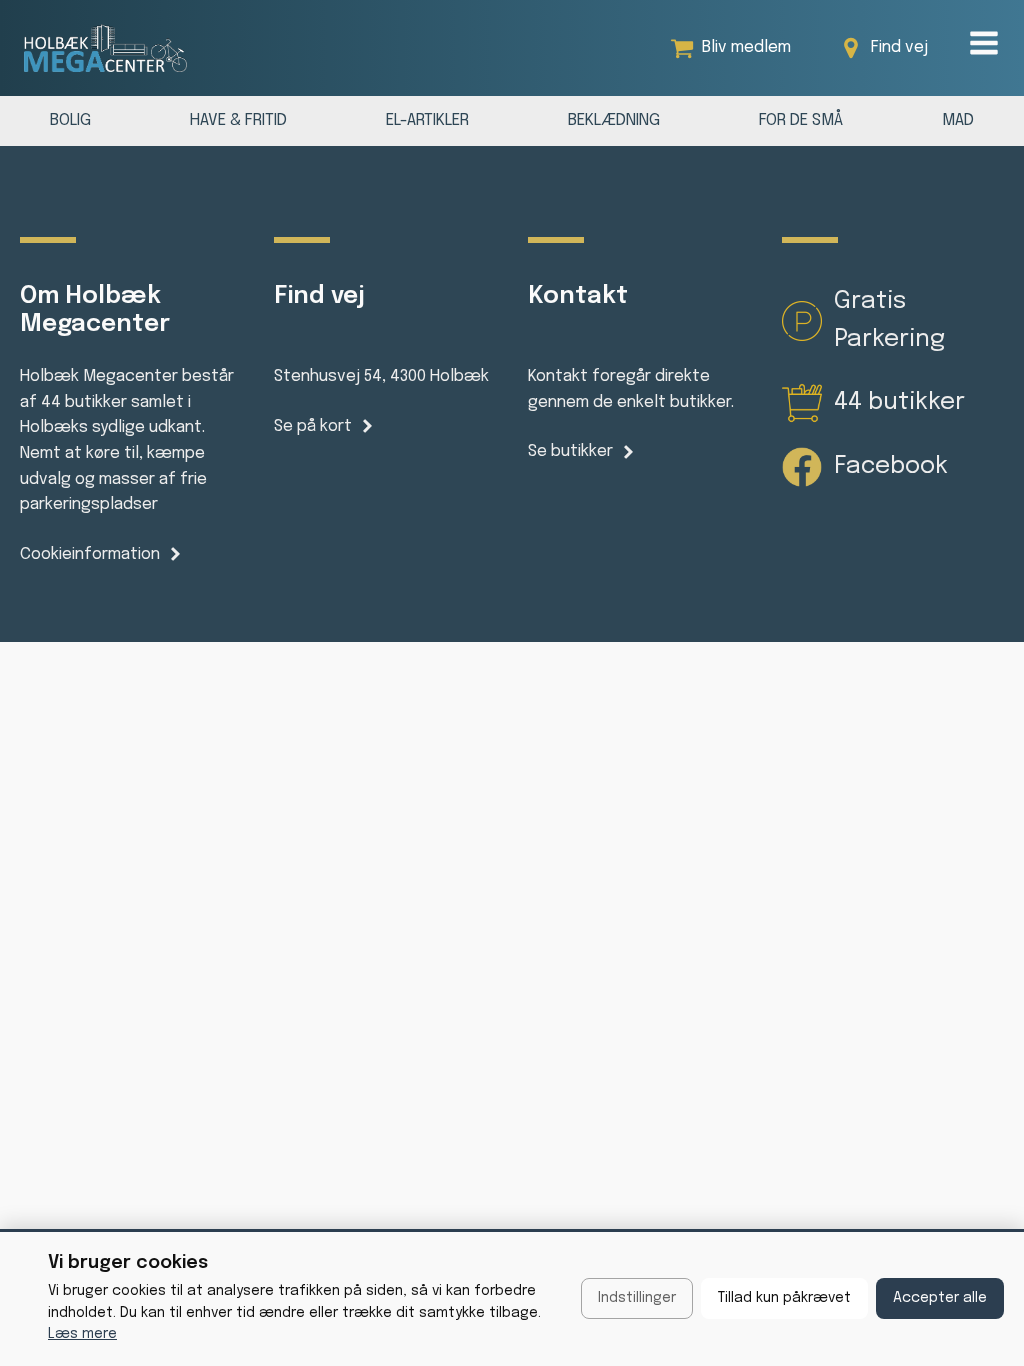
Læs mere (82, 1334)
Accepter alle (940, 1298)
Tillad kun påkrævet (784, 1298)
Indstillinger (637, 1298)
